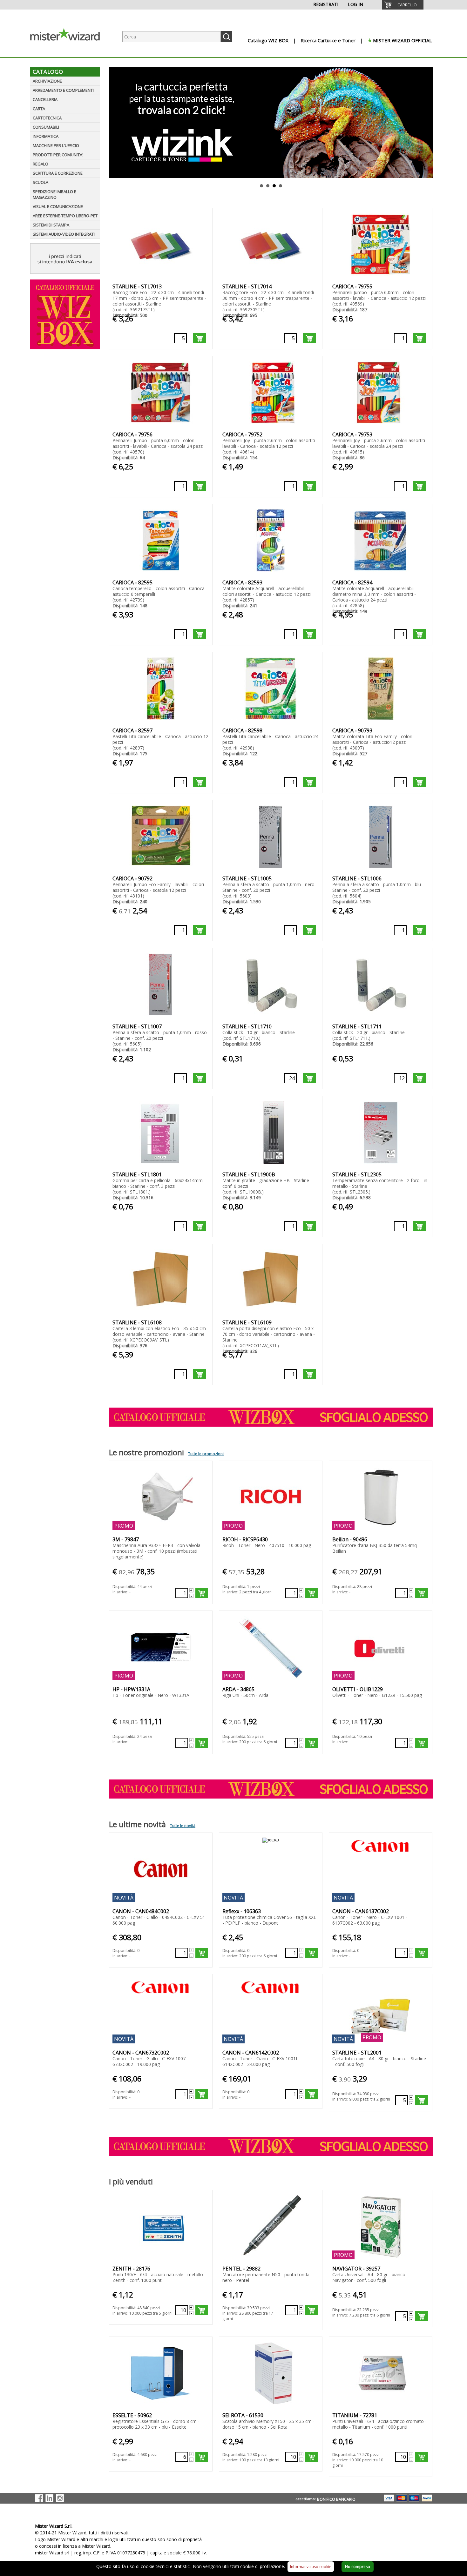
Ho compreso (358, 2567)
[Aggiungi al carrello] (200, 338)
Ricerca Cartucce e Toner (328, 40)
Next (429, 122)
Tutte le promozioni (206, 1454)
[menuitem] (403, 5)
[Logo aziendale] (70, 51)
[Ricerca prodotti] (226, 37)
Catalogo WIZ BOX (268, 40)
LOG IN (355, 4)
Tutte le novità (183, 1826)
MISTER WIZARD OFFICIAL (402, 40)
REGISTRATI (326, 4)
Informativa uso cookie (311, 2567)
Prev (113, 122)
